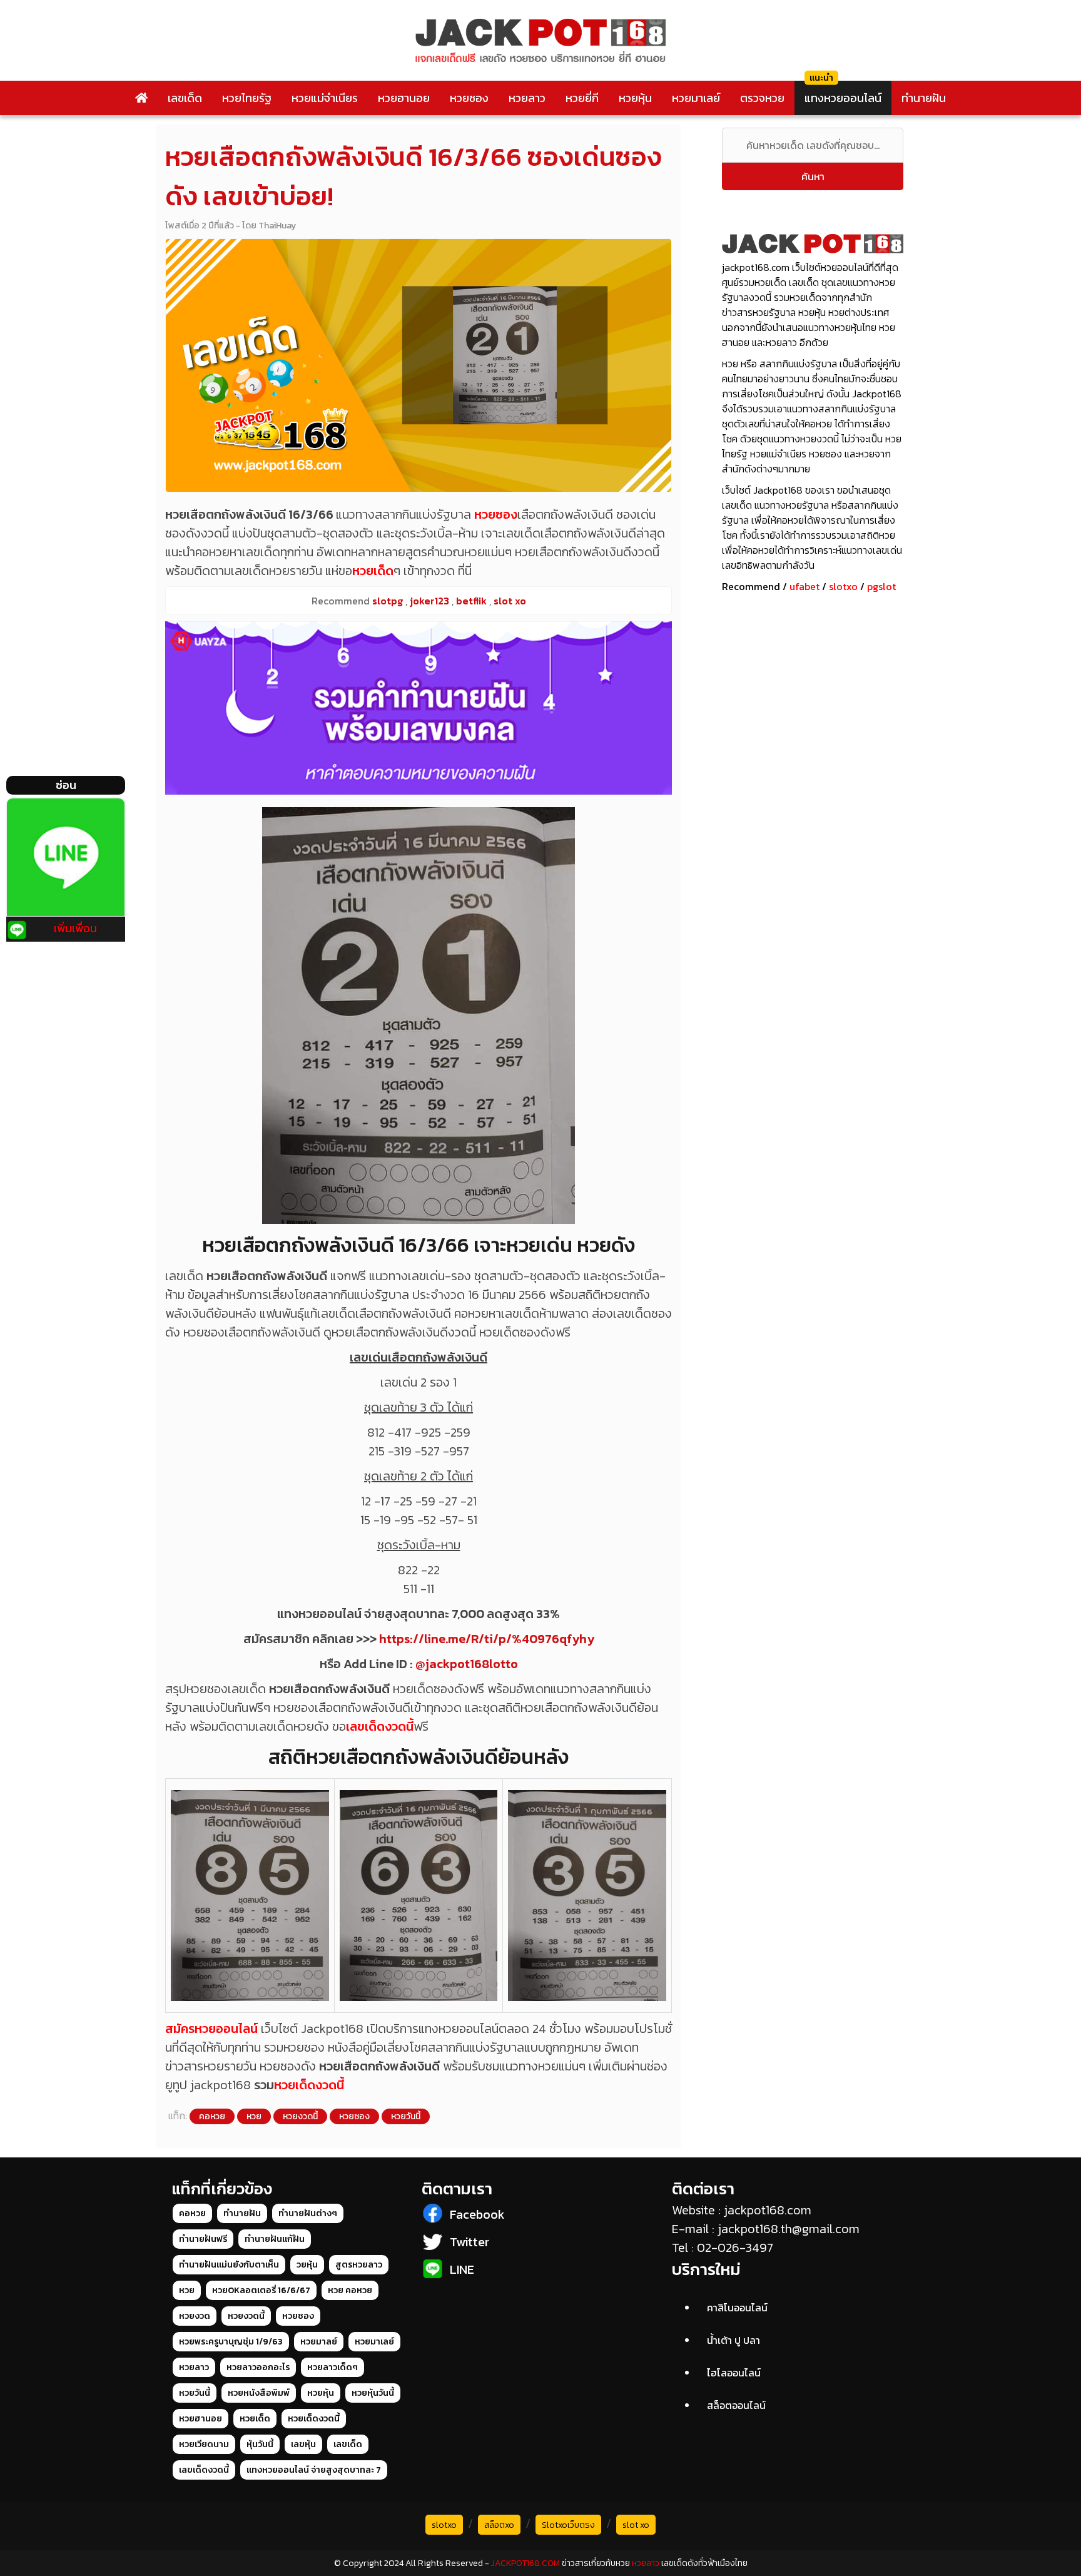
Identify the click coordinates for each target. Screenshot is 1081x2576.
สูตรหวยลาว (359, 2265)
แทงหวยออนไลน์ (843, 98)
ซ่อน (66, 785)
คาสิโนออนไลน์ (737, 2308)
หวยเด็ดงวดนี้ (309, 2085)
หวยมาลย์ (319, 2342)
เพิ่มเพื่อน (75, 928)
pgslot (881, 586)
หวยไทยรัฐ (247, 98)
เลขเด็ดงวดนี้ (380, 1726)
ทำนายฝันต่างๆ (308, 2213)
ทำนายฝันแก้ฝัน (275, 2239)
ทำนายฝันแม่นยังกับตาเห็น (229, 2265)
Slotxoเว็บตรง (568, 2525)
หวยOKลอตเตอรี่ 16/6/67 (261, 2290)
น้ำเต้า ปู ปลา (733, 2340)
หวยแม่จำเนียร (325, 98)
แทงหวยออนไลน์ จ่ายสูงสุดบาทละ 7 (314, 2470)
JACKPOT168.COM (525, 2563)
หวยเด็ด (373, 571)
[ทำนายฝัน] (419, 708)
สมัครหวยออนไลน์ (211, 2029)
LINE (462, 2269)
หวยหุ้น (635, 98)
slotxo (843, 586)
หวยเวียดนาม (204, 2444)
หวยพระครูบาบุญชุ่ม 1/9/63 (231, 2342)
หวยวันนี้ (406, 2116)
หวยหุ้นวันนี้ (373, 2393)
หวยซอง (469, 98)
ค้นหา (813, 176)
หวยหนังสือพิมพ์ (259, 2393)
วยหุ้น (307, 2265)
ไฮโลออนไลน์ (734, 2373)
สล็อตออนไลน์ (736, 2405)
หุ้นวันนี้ (260, 2444)
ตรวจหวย (762, 98)
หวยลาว (527, 98)
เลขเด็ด (185, 98)
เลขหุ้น (303, 2444)
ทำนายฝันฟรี (203, 2239)
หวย (254, 2116)
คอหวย (212, 2116)
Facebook (477, 2214)
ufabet (804, 586)
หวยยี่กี (582, 98)
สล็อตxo (499, 2525)
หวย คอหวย (350, 2290)
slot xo (636, 2525)
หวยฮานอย (404, 98)
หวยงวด (195, 2316)
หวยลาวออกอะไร (258, 2367)
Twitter (469, 2242)
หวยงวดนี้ (300, 2116)
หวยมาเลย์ (696, 98)
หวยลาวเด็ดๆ (332, 2367)
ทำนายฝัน (924, 98)
